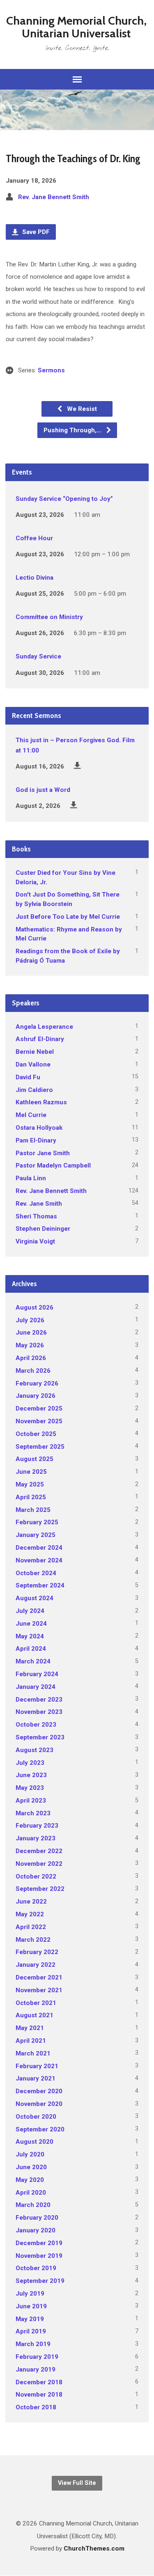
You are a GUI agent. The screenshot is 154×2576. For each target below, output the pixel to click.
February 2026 (37, 1383)
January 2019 (36, 2370)
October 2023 (36, 1725)
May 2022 (30, 1914)
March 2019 (33, 2344)
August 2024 (34, 1598)
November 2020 (39, 2104)
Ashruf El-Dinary (40, 1039)
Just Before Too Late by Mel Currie (68, 917)
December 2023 (39, 1700)
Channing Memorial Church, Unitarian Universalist (76, 27)
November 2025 (39, 1421)
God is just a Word (43, 790)
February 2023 (37, 1826)
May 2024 (30, 1636)
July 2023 (30, 1763)
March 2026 (33, 1371)
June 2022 (31, 1902)
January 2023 (36, 1838)
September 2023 (40, 1737)
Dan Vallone (33, 1064)
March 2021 (33, 2053)
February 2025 (37, 1522)
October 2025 (36, 1434)
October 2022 (36, 1876)
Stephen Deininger (43, 1229)
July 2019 (30, 2294)
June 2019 (31, 2306)
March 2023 (33, 1813)
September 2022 (40, 1889)
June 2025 (31, 1472)
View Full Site (77, 2483)
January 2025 (36, 1535)
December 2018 (39, 2382)
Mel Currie (31, 1115)
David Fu (28, 1077)
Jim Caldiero (34, 1090)
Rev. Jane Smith (39, 1204)
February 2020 (37, 2218)
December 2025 (39, 1408)
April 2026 (31, 1358)
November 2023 (39, 1712)
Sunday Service (38, 656)
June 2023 (31, 1775)
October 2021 (36, 2003)
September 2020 (40, 2129)
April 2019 (31, 2331)
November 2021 (39, 1990)
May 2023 (30, 1788)
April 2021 (31, 2041)
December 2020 (39, 2091)
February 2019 (37, 2357)
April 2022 (31, 1927)
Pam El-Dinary (36, 1140)
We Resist (81, 409)
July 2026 (30, 1320)
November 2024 (39, 1560)
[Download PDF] (77, 765)
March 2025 (33, 1510)
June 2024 (31, 1624)
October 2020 (36, 2117)
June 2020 (31, 2167)
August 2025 (34, 1459)
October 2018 (36, 2407)
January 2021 (36, 2078)
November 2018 (39, 2395)
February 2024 (37, 1674)
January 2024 (36, 1687)
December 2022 (39, 1851)
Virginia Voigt (35, 1241)
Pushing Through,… (73, 430)
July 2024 (30, 1611)
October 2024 (36, 1573)
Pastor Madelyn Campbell (53, 1165)
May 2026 (30, 1345)
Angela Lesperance (44, 1027)
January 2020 (36, 2230)
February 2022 (37, 1952)
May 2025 (30, 1484)
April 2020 (31, 2193)
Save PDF (35, 232)
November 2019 (39, 2256)
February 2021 (37, 2066)
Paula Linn (31, 1178)
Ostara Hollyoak (39, 1128)
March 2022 (33, 1940)
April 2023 (31, 1801)
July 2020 (30, 2154)
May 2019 (30, 2319)
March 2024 (33, 1661)
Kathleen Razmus (41, 1102)
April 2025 (31, 1497)
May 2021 (30, 2028)
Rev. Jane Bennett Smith (54, 197)
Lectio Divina (34, 578)
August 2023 (34, 1750)
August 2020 (34, 2142)
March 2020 (33, 2205)
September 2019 (40, 2281)
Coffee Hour (34, 538)
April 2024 (31, 1649)
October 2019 (36, 2268)
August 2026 (34, 1307)
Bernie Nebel (35, 1052)
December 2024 (39, 1548)
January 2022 (36, 1965)
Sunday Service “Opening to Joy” (64, 499)
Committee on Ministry (49, 617)
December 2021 (39, 1977)
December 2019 (39, 2243)
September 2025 (40, 1447)
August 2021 (34, 2015)
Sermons (51, 370)
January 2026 (36, 1396)
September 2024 (40, 1585)
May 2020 (30, 2180)
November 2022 (39, 1864)
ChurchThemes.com (94, 2548)
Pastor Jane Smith (43, 1153)
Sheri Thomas (36, 1216)
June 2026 (31, 1333)
